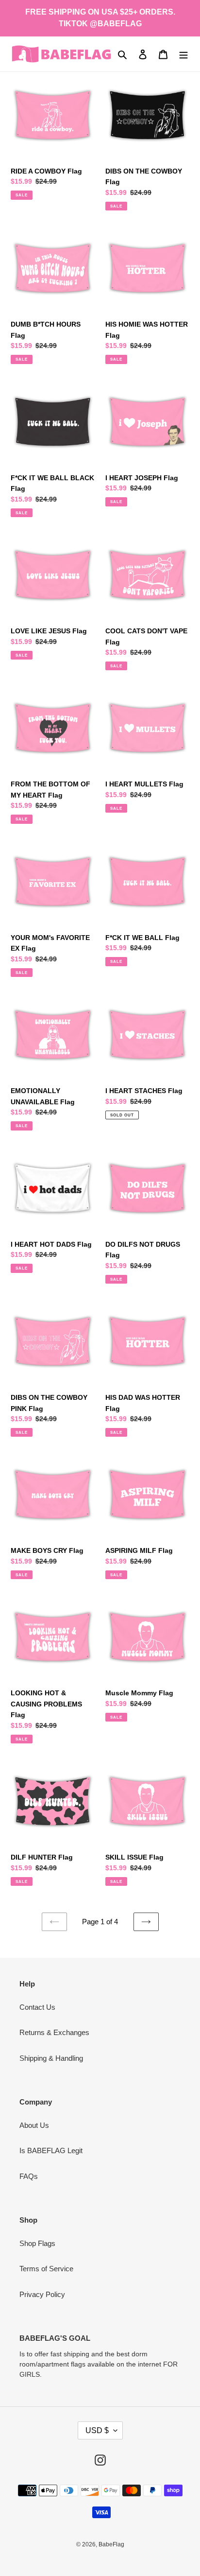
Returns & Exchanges (54, 2032)
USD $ (97, 2430)
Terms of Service (46, 2269)
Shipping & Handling (51, 2058)
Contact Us (37, 2007)
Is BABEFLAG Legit (51, 2150)
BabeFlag (111, 2544)
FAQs (29, 2176)
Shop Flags (37, 2243)
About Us (34, 2125)
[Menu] (183, 54)
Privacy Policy (42, 2294)
